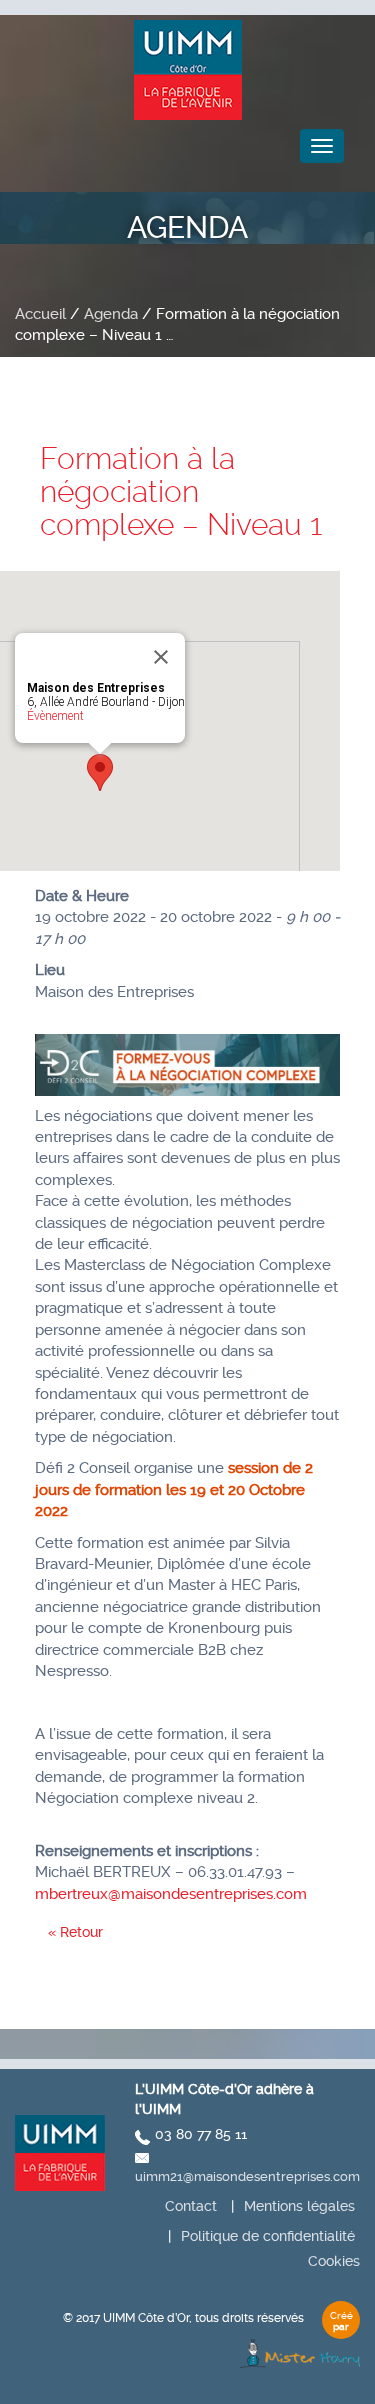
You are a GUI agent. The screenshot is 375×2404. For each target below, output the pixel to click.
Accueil (40, 314)
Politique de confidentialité (268, 2236)
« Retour (75, 1932)
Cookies (334, 2261)
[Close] (161, 657)
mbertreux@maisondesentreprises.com (171, 1894)
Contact (191, 2206)
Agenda (111, 314)
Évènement (55, 716)
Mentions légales (299, 2206)
